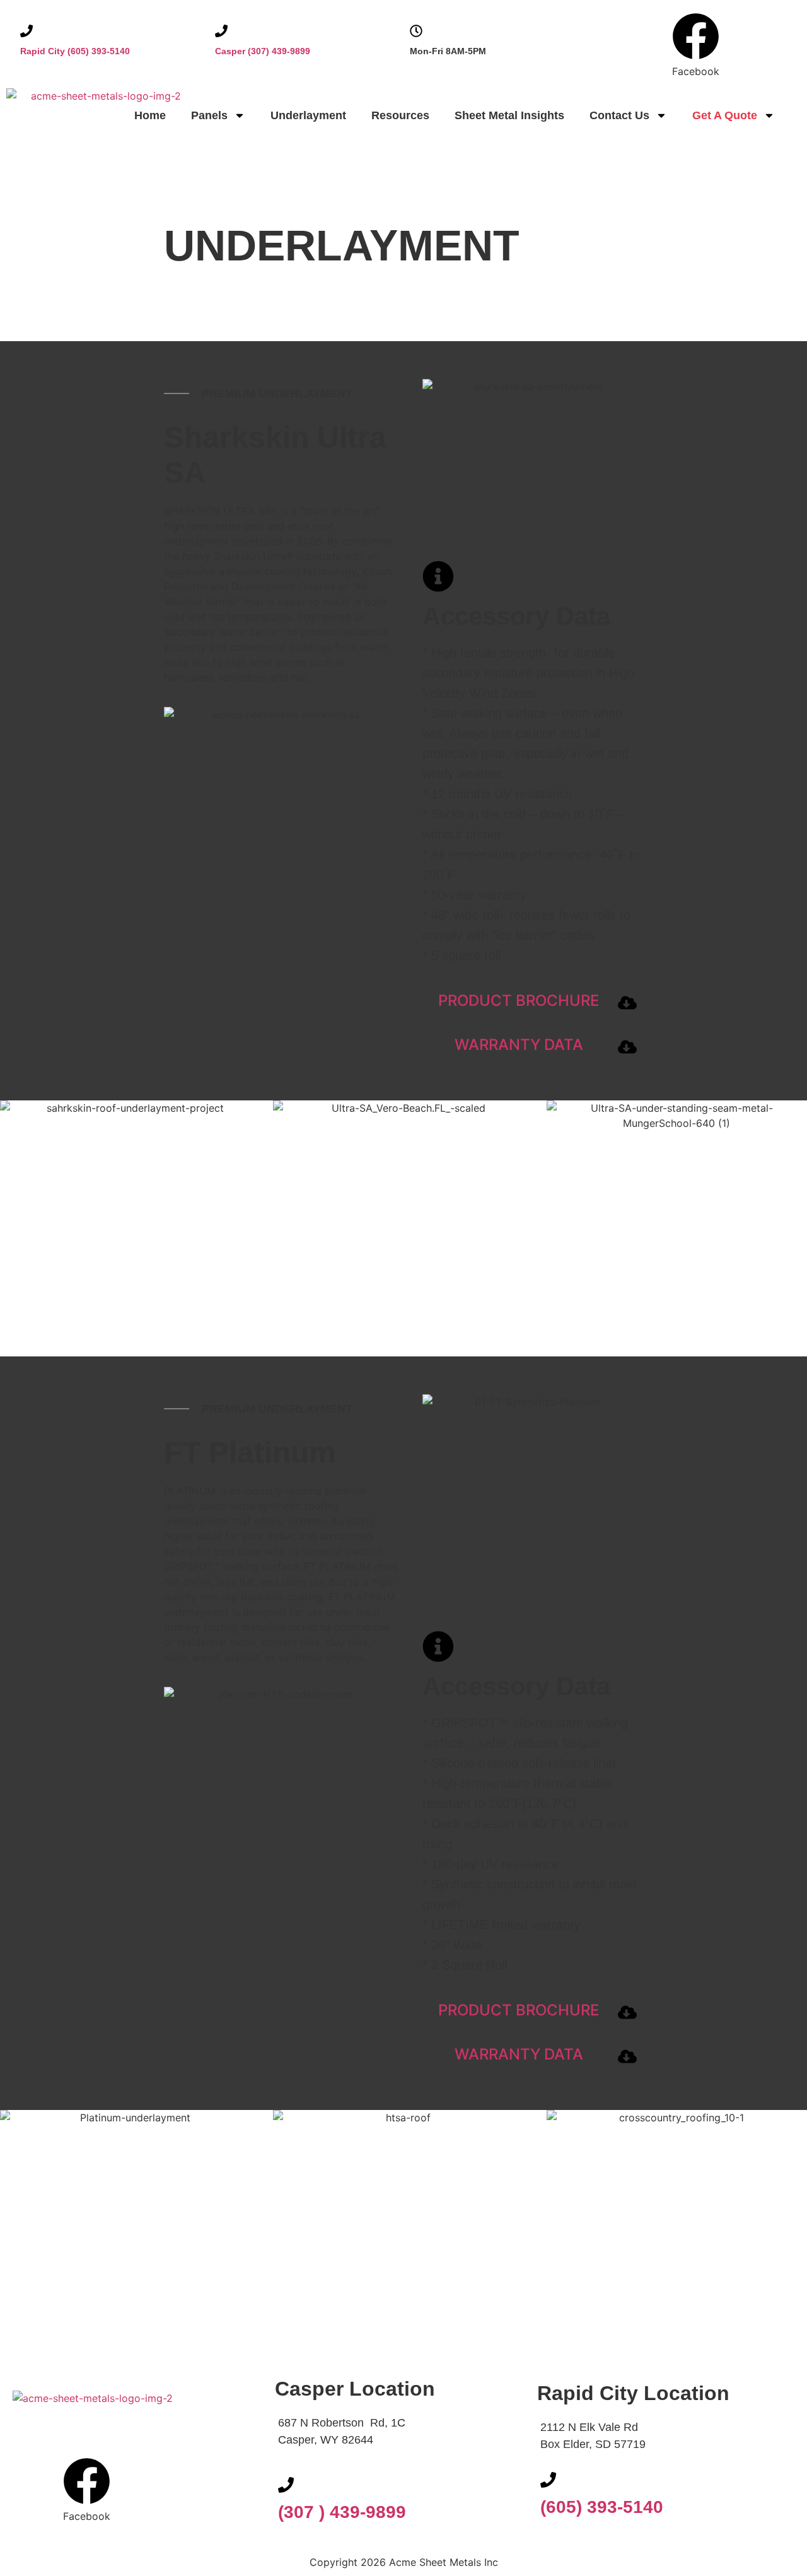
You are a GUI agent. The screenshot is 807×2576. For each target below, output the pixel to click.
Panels (209, 115)
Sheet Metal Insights (509, 115)
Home (150, 115)
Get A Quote (725, 115)
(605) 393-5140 (602, 2507)
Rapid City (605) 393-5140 (75, 51)
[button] (696, 27)
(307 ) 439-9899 (342, 2512)
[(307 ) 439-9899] (286, 2485)
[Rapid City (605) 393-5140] (26, 31)
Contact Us (619, 115)
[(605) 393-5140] (548, 2480)
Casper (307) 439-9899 (263, 51)
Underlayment (308, 115)
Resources (400, 115)
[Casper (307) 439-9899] (221, 31)
